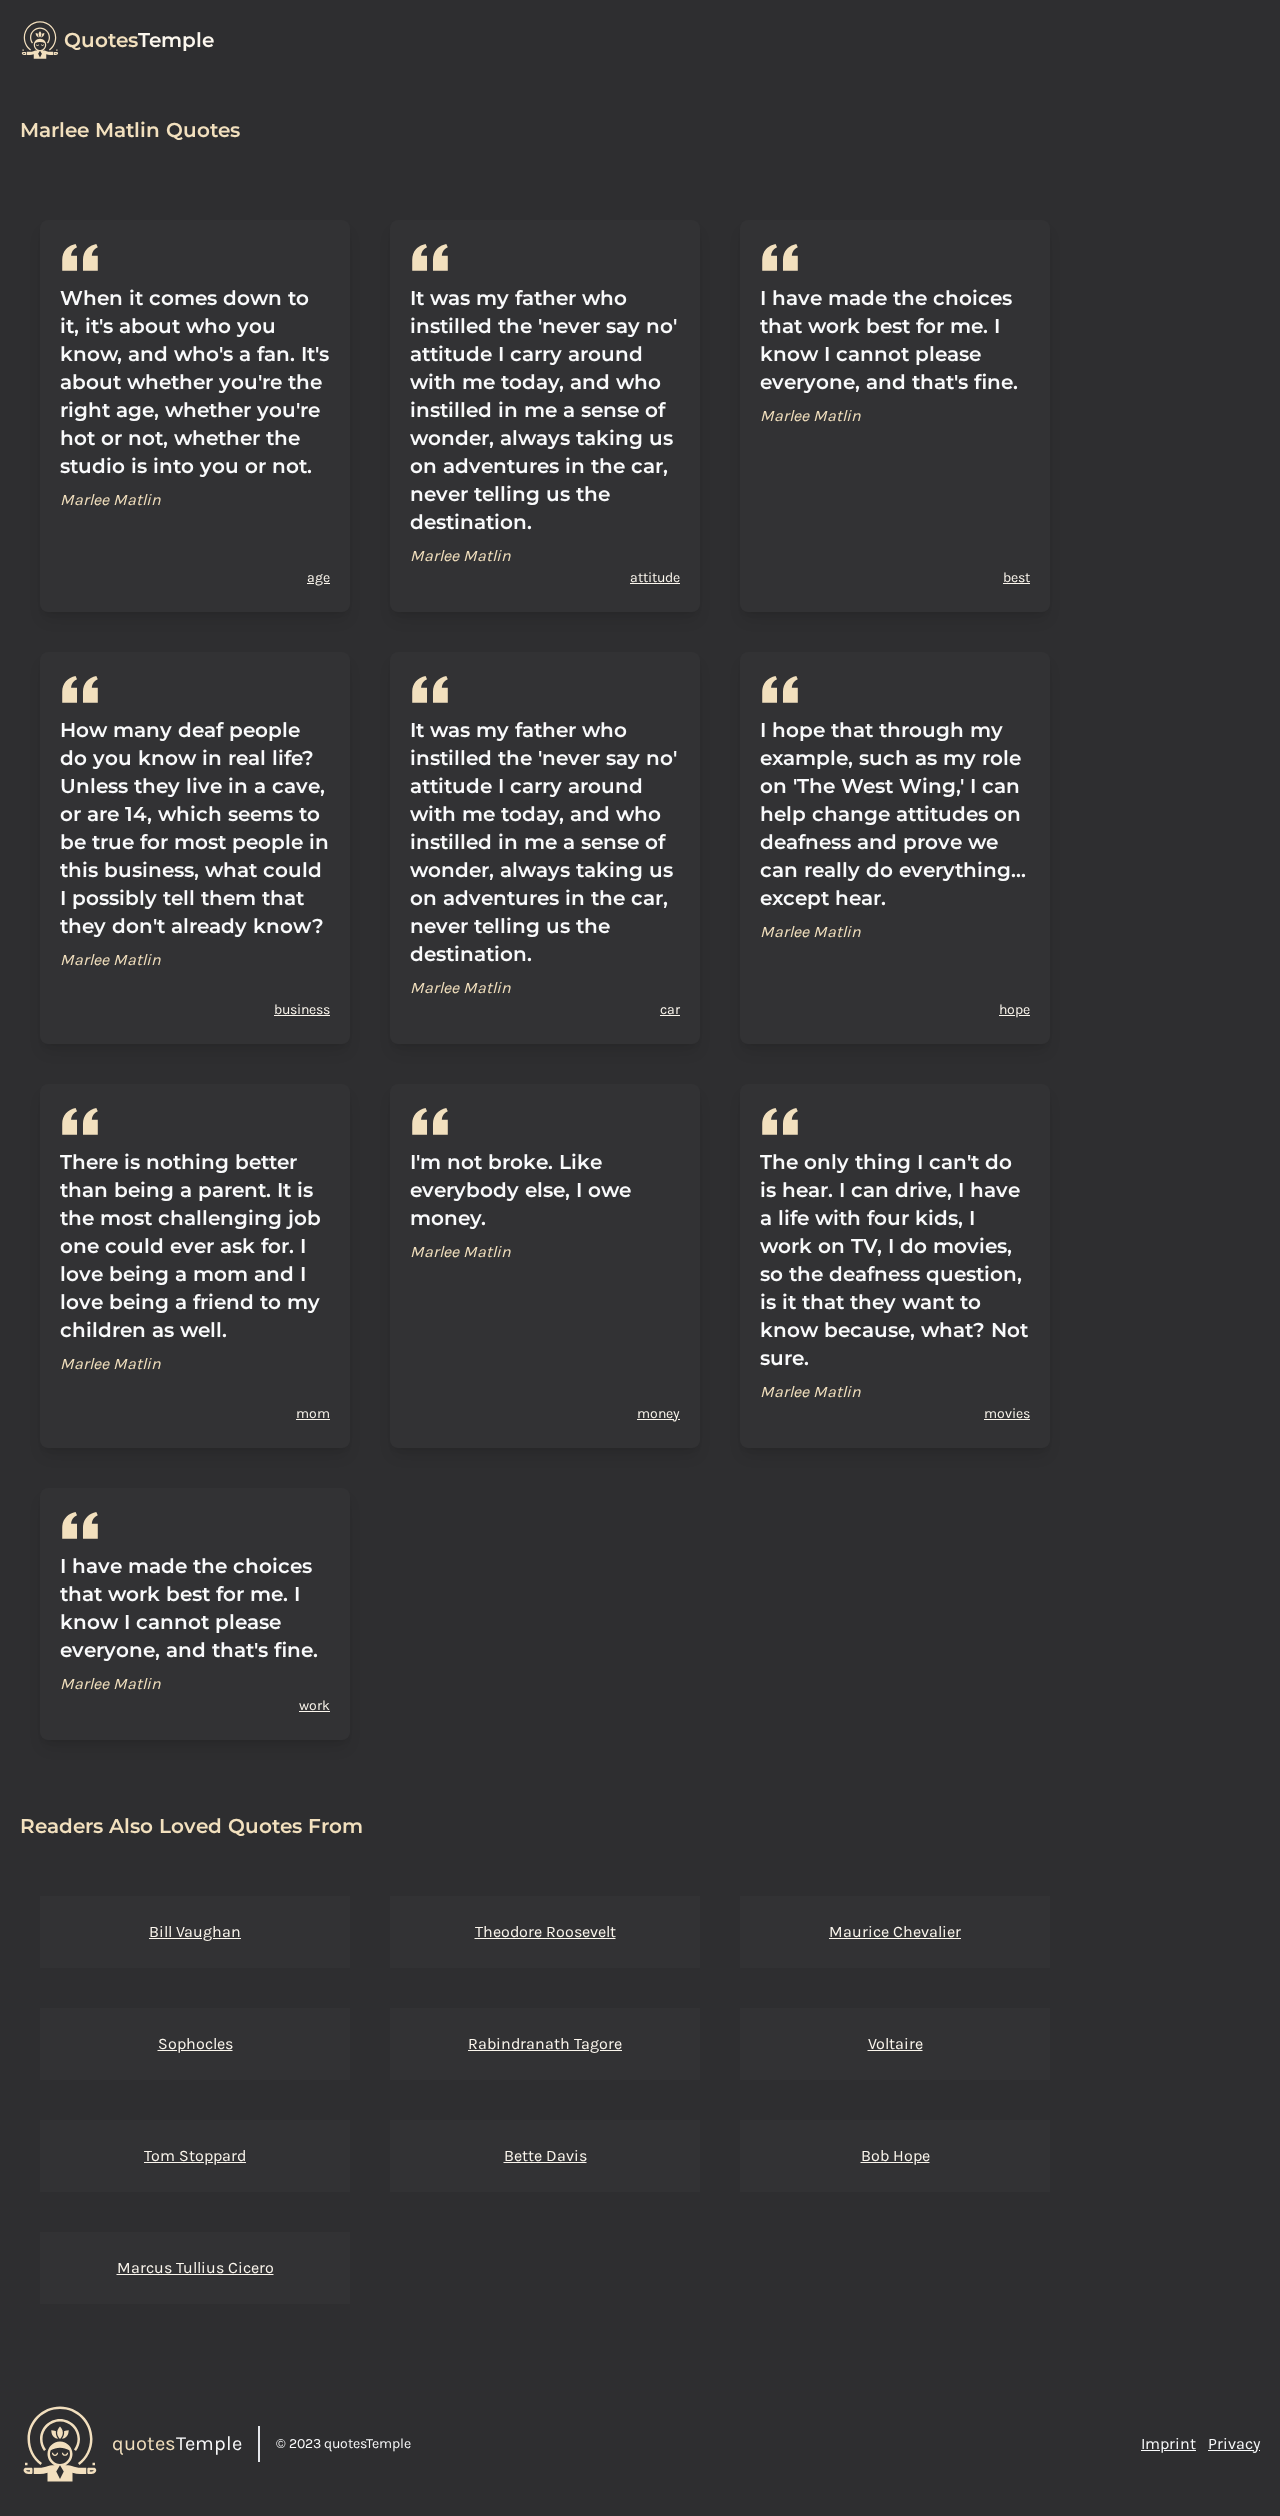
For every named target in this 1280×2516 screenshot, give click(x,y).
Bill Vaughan (195, 1931)
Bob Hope (895, 2155)
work (314, 1705)
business (302, 1009)
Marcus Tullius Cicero (195, 2267)
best (1016, 577)
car (670, 1009)
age (318, 577)
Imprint (1168, 2443)
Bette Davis (545, 2155)
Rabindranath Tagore (545, 2043)
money (658, 1413)
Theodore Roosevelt (545, 1931)
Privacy (1234, 2443)
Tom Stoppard (195, 2155)
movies (1007, 1413)
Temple (139, 40)
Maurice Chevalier (895, 1931)
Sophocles (195, 2043)
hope (1014, 1009)
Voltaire (895, 2043)
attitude (655, 577)
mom (313, 1413)
